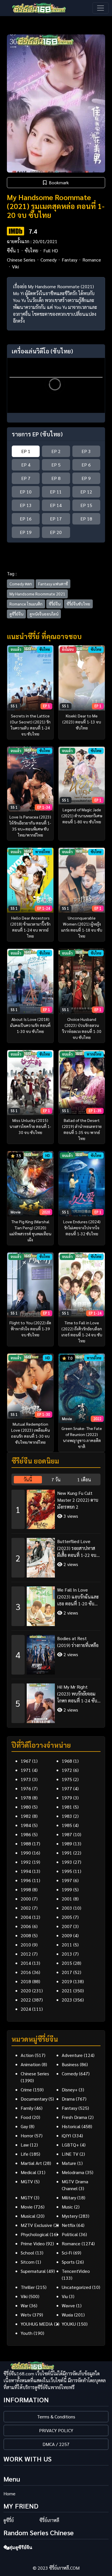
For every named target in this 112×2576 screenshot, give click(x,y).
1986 (26, 1834)
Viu (65, 2296)
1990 (26, 1853)
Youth (27, 2333)
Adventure (72, 2055)
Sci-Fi (67, 2253)
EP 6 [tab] (86, 465)
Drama (68, 2099)
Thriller (28, 2287)
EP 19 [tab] (26, 532)
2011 (67, 1945)
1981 (67, 1807)
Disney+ (70, 2090)
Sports (68, 2262)
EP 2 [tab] (56, 451)
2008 (26, 1935)
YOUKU (69, 2324)
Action (27, 2055)
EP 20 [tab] (56, 532)
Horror (27, 2135)
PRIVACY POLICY (56, 2430)
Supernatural (33, 2271)
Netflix (68, 2225)
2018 (26, 1981)
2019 (67, 1981)
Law (25, 2145)
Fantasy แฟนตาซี (53, 584)
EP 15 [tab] (86, 505)
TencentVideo (76, 2271)
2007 (67, 1926)
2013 (67, 1954)
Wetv (26, 2315)
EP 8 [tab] (56, 478)
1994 (26, 1871)
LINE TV (70, 2154)
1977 (67, 1788)
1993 (67, 1862)
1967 (26, 1761)
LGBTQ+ (70, 2145)
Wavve (68, 2305)
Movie (27, 2207)
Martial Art (31, 2163)
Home (9, 2493)
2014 (26, 1963)
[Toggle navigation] (101, 8)
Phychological (35, 2234)
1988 (26, 1844)
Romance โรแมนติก (26, 604)
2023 (67, 2000)
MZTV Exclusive (36, 2225)
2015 (67, 1963)
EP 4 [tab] (26, 465)
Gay (24, 2126)
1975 (67, 1779)
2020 (26, 1990)
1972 (67, 1770)
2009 (67, 1935)
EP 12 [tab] (86, 492)
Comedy (49, 260)
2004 (26, 1917)
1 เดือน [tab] (84, 1479)
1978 (26, 1798)
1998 (26, 1889)
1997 (67, 1880)
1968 (67, 1761)
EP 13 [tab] (26, 505)
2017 (67, 1972)
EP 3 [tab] (86, 451)
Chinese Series (21, 260)
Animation (31, 2064)
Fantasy (69, 260)
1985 (67, 1825)
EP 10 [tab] (26, 492)
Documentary (34, 2099)
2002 (26, 1908)
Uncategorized (76, 2287)
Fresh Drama (74, 2117)
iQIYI (66, 2135)
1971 (26, 1770)
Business (70, 2064)
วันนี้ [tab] (28, 1479)
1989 (67, 1844)
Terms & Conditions (56, 2417)
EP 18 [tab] (86, 519)
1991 (67, 1853)
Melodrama (73, 2172)
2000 (26, 1899)
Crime (26, 2090)
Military (69, 2197)
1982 (26, 1816)
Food (26, 2117)
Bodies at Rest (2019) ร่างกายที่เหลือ (78, 1642)
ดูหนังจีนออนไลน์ (44, 614)
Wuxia (67, 2315)
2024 (26, 2009)
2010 (26, 1945)
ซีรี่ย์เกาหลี (49, 2520)
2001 (67, 1899)
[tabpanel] (56, 1604)
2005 (67, 1917)
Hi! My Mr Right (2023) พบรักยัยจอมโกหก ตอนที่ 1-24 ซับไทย (77, 1694)
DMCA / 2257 (56, 2444)
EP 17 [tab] (56, 519)
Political (70, 2234)
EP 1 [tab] (26, 451)
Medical (28, 2172)
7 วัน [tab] (56, 1479)
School (27, 2253)
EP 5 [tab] (56, 465)
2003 (67, 1908)
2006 (26, 1926)
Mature (69, 2163)
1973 (26, 1779)
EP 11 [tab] (56, 492)
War (24, 2305)
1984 (26, 1825)
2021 (67, 1990)
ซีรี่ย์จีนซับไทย (78, 604)
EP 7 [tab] (26, 478)
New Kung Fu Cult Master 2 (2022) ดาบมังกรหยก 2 (78, 1500)
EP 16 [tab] (26, 519)
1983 (67, 1816)
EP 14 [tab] (56, 505)
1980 (26, 1807)
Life (25, 2154)
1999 (67, 1889)
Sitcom (28, 2262)
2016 (26, 1972)
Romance (92, 260)
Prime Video (33, 2243)
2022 (26, 2000)
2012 (26, 1954)
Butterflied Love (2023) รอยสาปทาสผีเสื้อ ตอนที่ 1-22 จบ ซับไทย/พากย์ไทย (77, 1548)
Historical (71, 2126)
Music (67, 2207)
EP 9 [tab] (86, 478)
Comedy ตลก (21, 584)
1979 (67, 1798)
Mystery (70, 2216)
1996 (26, 1880)
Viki (16, 267)
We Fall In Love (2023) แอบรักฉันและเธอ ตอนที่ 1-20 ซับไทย (78, 1597)
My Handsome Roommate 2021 (37, 594)
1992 (26, 1862)
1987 (67, 1834)
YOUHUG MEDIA (37, 2324)
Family (27, 2108)
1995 (67, 1871)
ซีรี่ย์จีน (55, 604)
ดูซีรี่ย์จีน (16, 614)
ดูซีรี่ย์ (9, 2520)
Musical (28, 2216)
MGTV (27, 2181)
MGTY (27, 2197)
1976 (26, 1788)
